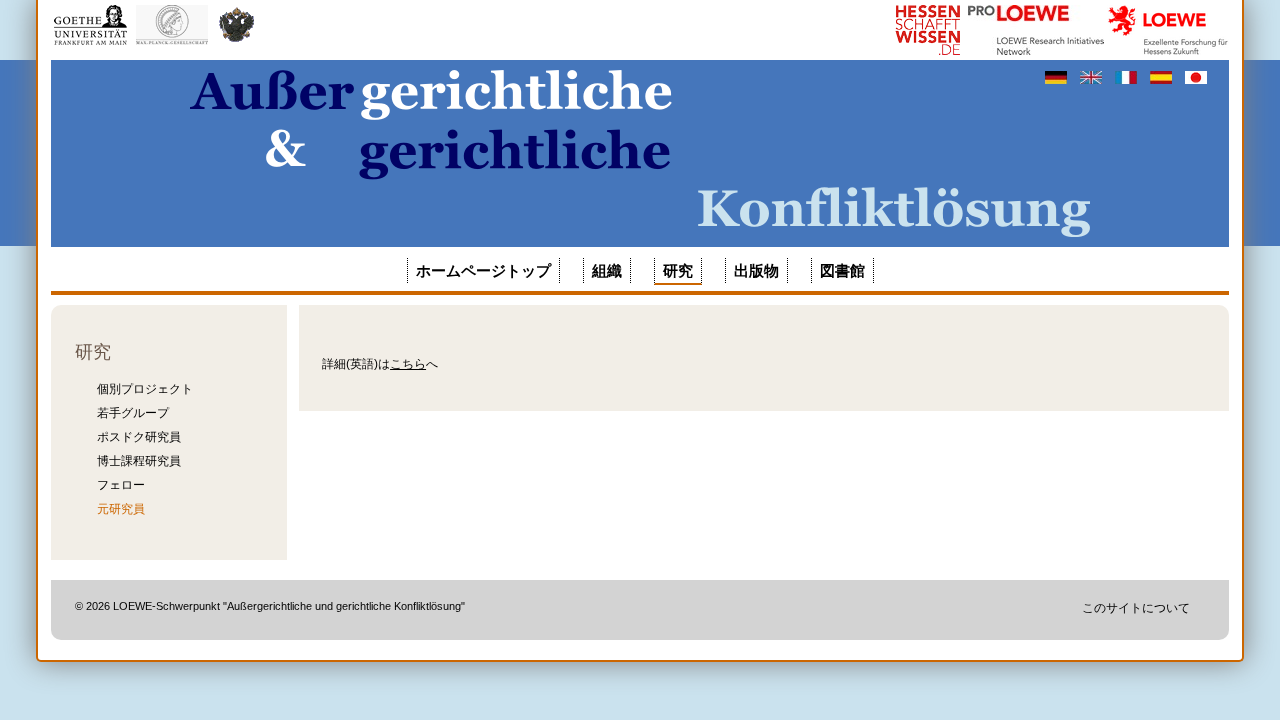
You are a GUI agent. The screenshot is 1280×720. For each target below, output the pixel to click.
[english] (1092, 77)
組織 (607, 270)
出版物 (756, 270)
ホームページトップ (483, 270)
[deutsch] (1057, 77)
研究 (678, 270)
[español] (1162, 77)
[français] (1127, 77)
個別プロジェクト (145, 389)
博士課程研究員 (139, 461)
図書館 (842, 270)
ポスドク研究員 (139, 437)
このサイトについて (1136, 608)
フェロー (121, 485)
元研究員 (121, 509)
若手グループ (133, 413)
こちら (408, 364)
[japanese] (1196, 77)
